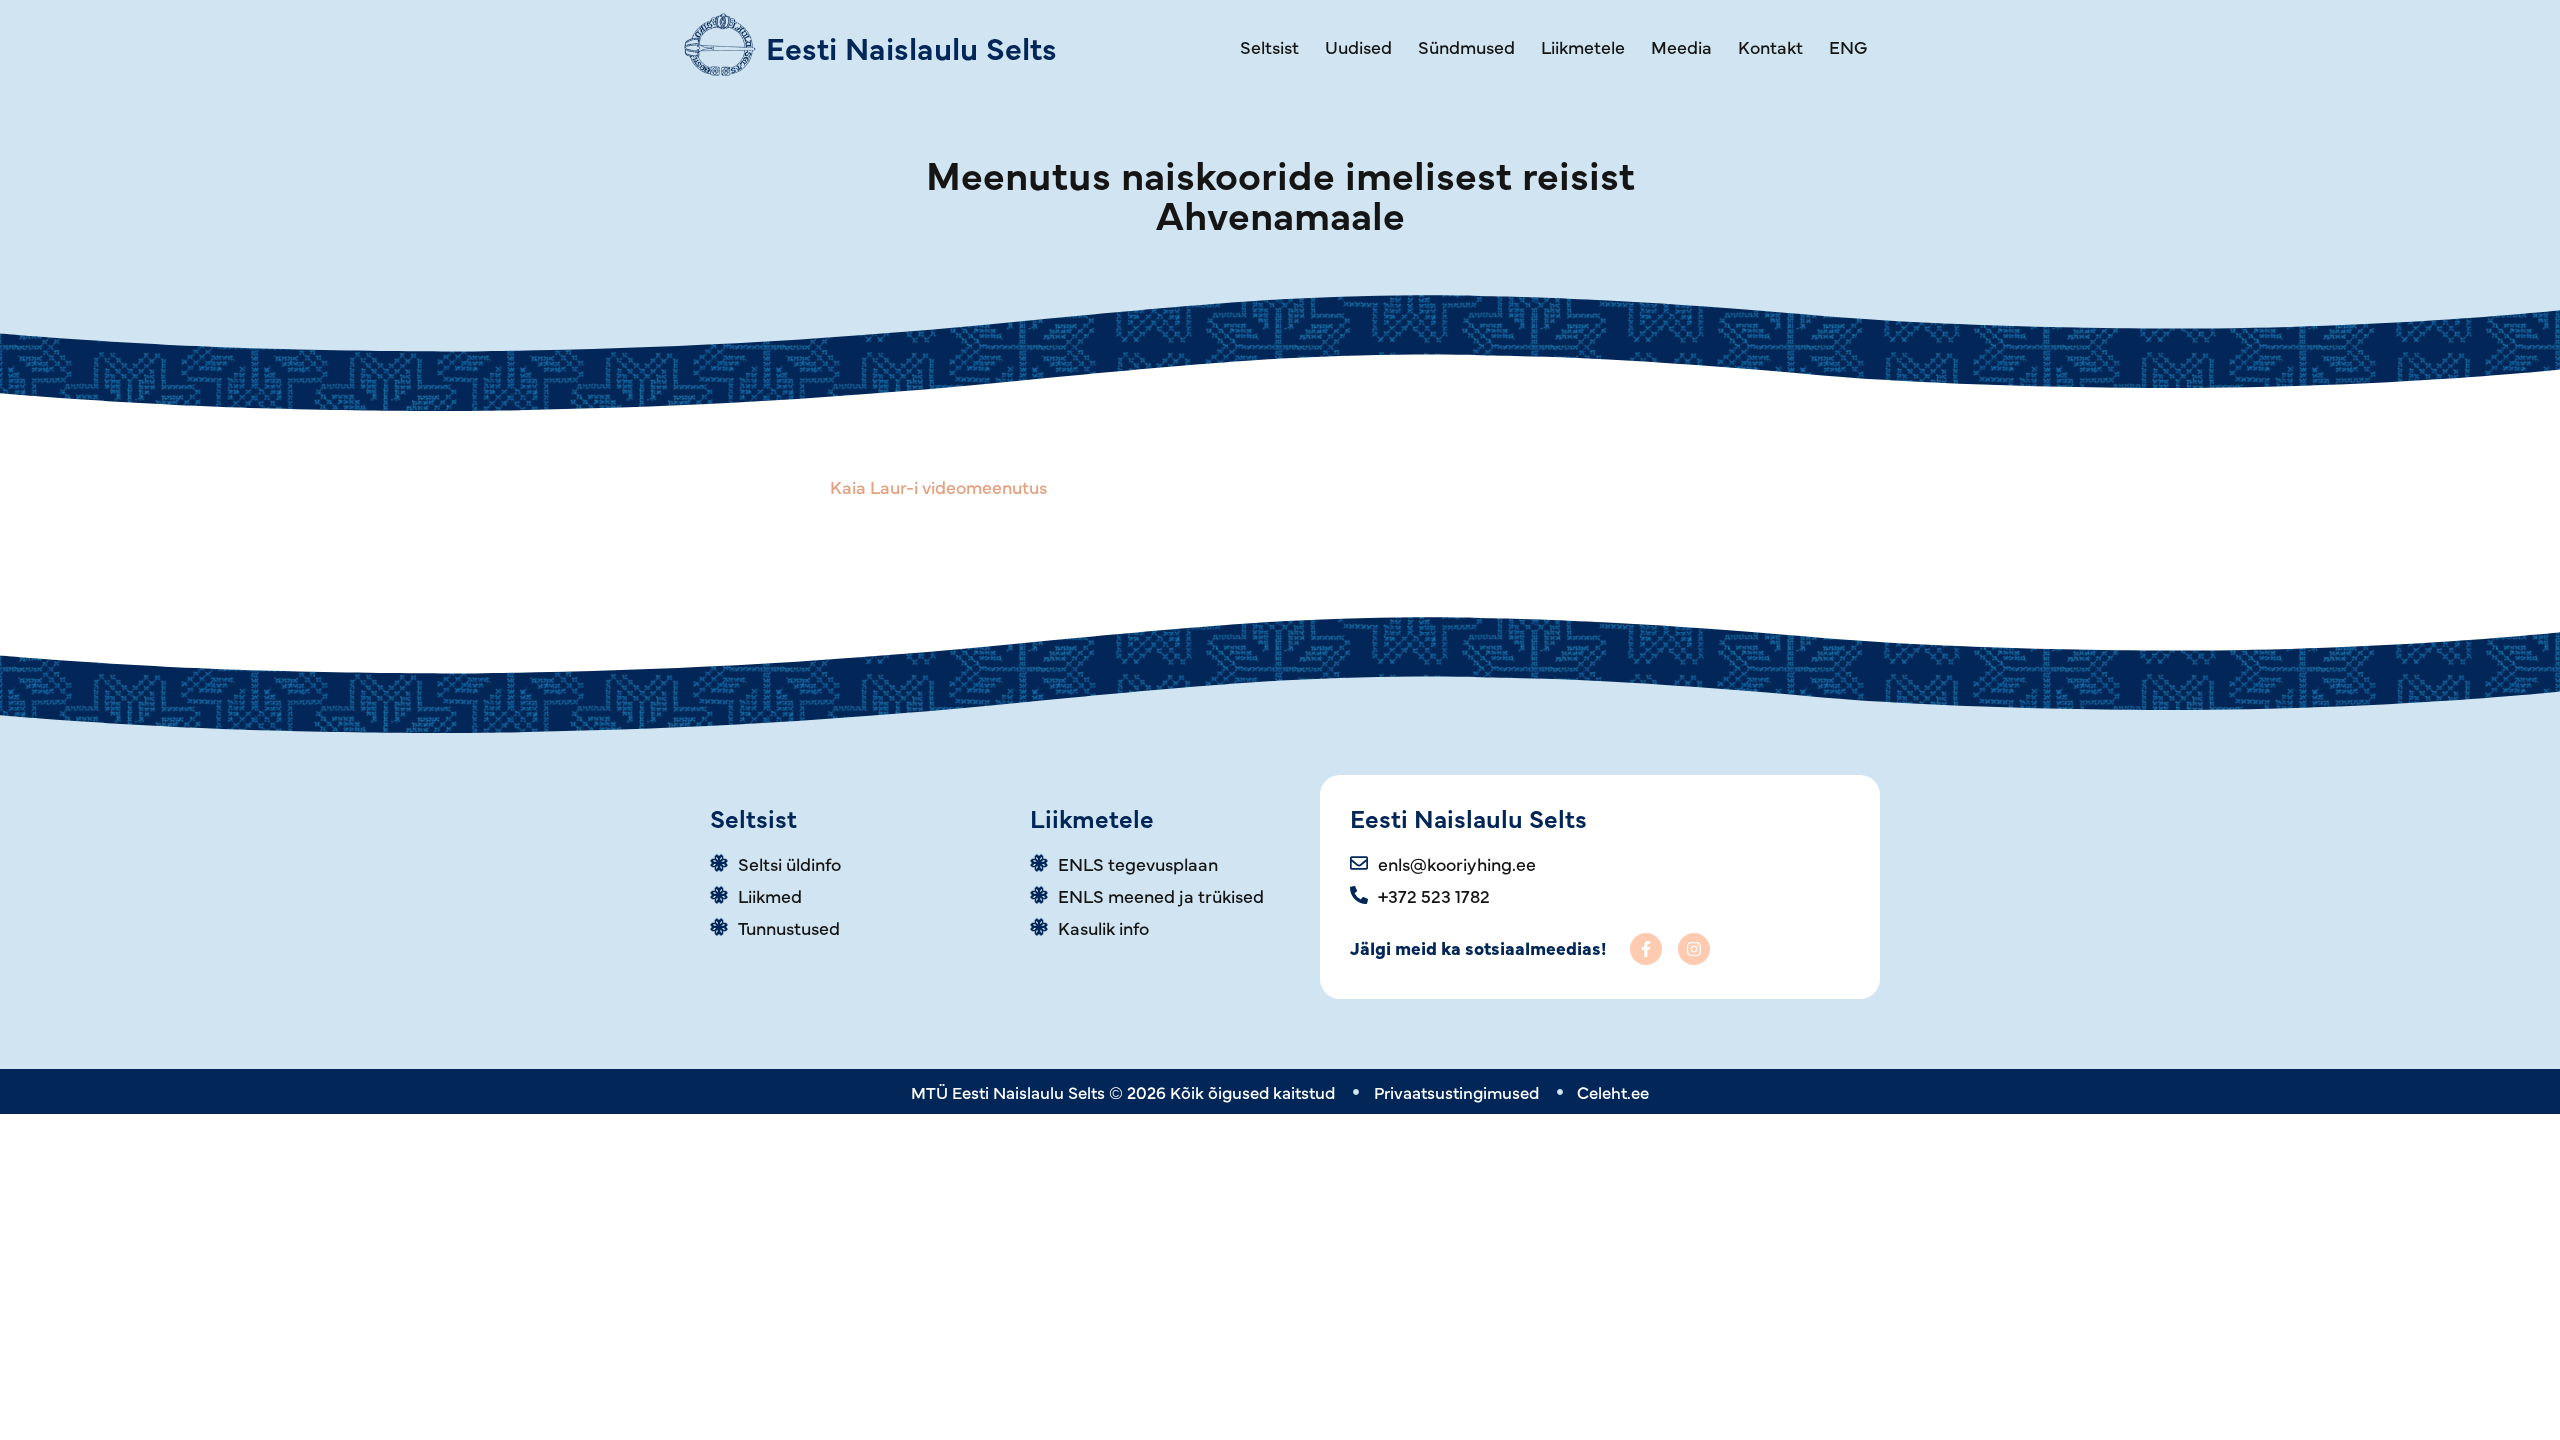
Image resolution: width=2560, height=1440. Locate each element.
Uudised (1358, 46)
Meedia (1681, 46)
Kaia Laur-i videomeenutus (938, 486)
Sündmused (1466, 46)
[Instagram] (1694, 949)
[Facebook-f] (1646, 949)
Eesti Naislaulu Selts (911, 46)
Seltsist (1269, 46)
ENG (1848, 46)
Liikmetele (1583, 46)
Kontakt (1770, 46)
